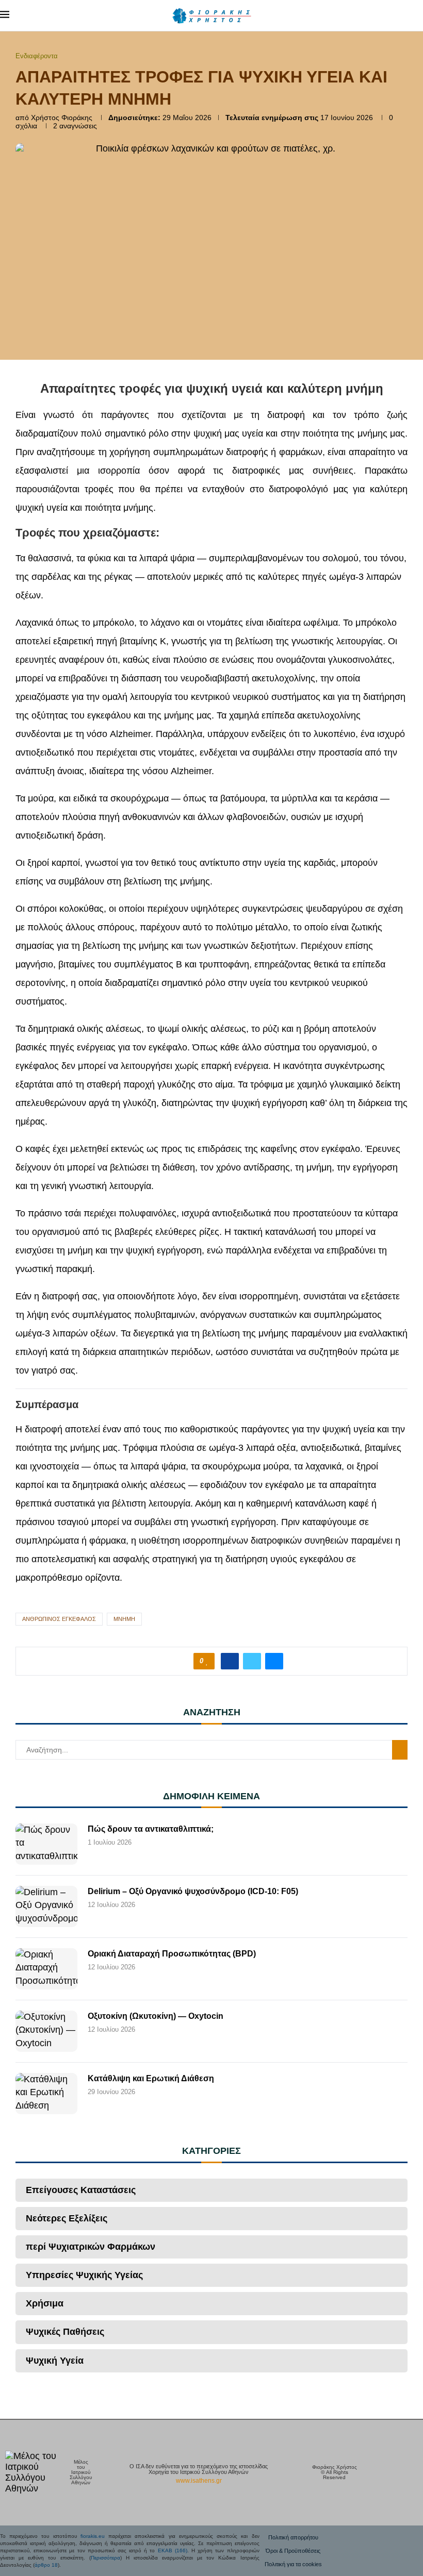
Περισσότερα (105, 2558)
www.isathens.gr (199, 2481)
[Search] (418, 15)
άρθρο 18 (46, 2565)
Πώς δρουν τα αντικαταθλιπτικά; (151, 1829)
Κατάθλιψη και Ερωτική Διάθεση (151, 2078)
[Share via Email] (274, 1661)
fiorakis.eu (93, 2536)
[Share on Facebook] (230, 1661)
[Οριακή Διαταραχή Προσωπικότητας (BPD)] (46, 1969)
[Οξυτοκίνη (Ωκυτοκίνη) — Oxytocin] (46, 2031)
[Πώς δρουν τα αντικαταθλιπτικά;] (46, 1844)
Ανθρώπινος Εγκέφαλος (59, 1619)
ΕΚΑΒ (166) (173, 2550)
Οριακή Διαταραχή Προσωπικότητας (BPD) (172, 1954)
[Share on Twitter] (252, 1661)
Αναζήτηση (400, 1750)
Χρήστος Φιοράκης (62, 118)
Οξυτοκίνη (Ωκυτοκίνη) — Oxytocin (156, 2016)
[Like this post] (207, 1661)
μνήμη (124, 1619)
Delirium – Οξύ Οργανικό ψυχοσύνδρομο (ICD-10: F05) (193, 1891)
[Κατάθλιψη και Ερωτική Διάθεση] (46, 2094)
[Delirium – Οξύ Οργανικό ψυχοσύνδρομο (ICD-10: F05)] (46, 1906)
